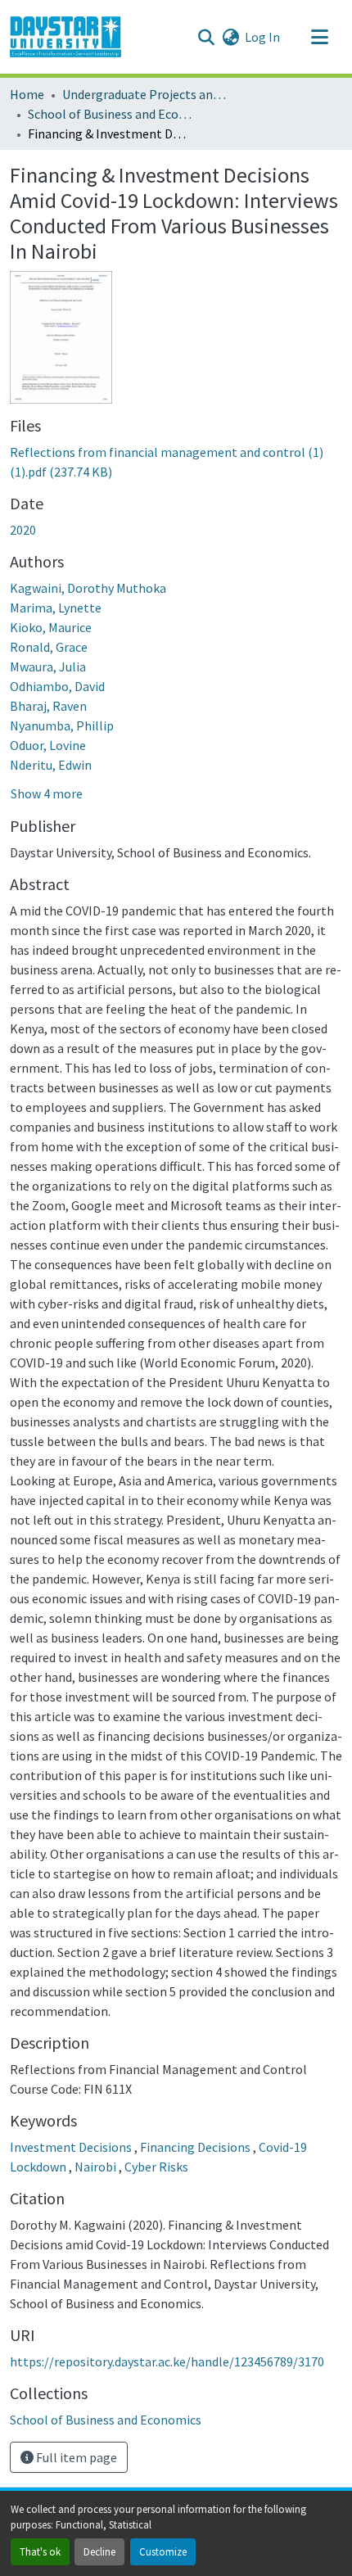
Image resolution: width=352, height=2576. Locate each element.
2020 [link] (23, 530)
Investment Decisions (72, 2147)
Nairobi (97, 2167)
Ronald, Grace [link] (49, 647)
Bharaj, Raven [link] (48, 706)
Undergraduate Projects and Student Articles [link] (144, 94)
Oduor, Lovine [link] (48, 745)
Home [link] (27, 94)
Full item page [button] (75, 2457)
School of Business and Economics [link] (110, 114)
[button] (65, 37)
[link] (176, 462)
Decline (99, 2551)
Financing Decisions (196, 2147)
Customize (163, 2551)
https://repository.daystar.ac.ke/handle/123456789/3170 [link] (167, 2361)
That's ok (40, 2551)
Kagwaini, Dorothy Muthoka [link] (88, 588)
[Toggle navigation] (319, 37)
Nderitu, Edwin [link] (51, 765)
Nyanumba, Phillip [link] (62, 725)
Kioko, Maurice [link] (51, 627)
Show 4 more (47, 793)
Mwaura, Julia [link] (48, 667)
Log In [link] (262, 37)
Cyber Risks (156, 2167)
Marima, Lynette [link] (56, 608)
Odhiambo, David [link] (57, 686)
